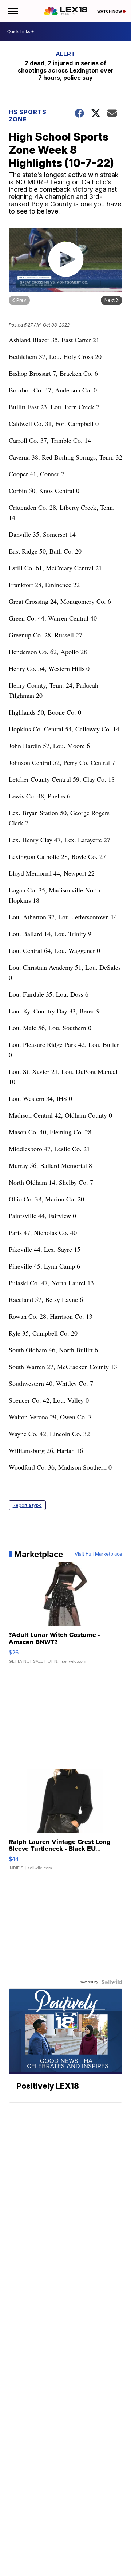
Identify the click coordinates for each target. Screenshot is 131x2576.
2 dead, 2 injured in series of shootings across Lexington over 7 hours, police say (66, 70)
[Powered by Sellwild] (112, 1982)
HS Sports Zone (28, 116)
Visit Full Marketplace (98, 1554)
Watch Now (110, 11)
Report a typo (27, 1505)
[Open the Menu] (12, 11)
